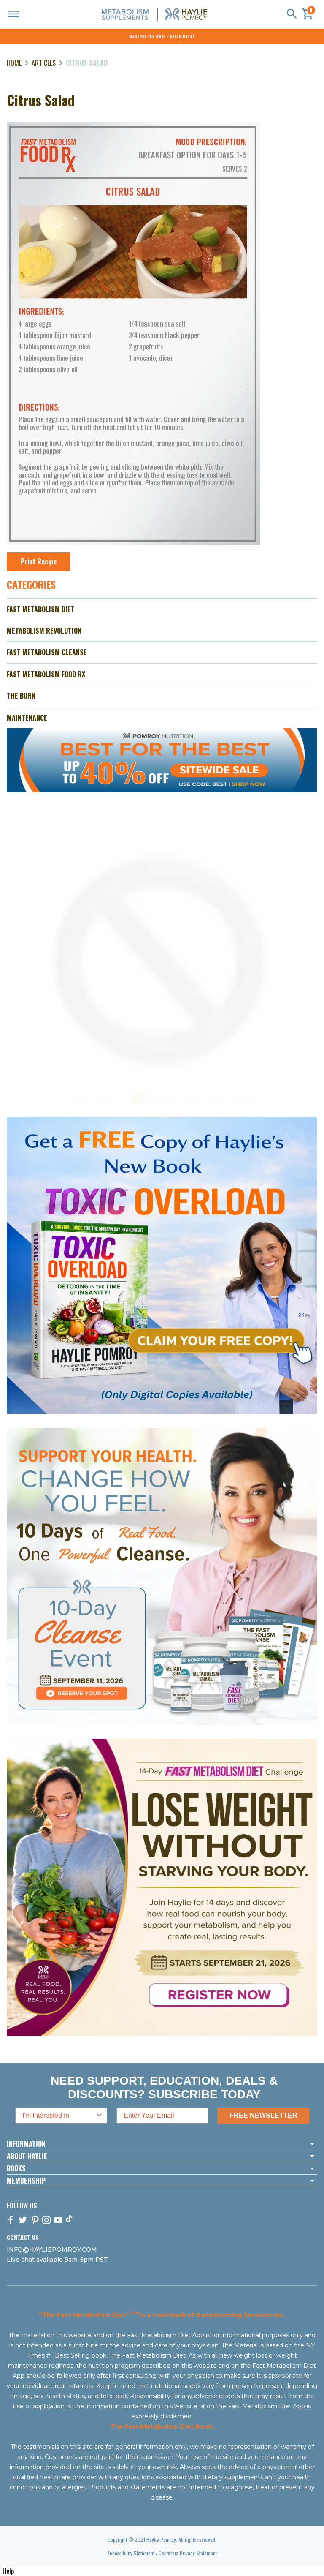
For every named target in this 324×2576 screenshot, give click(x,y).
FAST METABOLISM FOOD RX (46, 674)
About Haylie (27, 2156)
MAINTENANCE (27, 718)
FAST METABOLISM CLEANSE (47, 652)
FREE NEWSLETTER (263, 2115)
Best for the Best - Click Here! (162, 36)
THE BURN (21, 696)
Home (14, 63)
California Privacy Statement (188, 2553)
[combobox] (59, 2116)
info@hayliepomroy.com (52, 2249)
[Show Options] (99, 2116)
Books (16, 2168)
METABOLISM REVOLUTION (44, 631)
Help (8, 2571)
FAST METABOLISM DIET (41, 609)
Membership (26, 2181)
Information (26, 2144)
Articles (44, 63)
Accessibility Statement (131, 2553)
